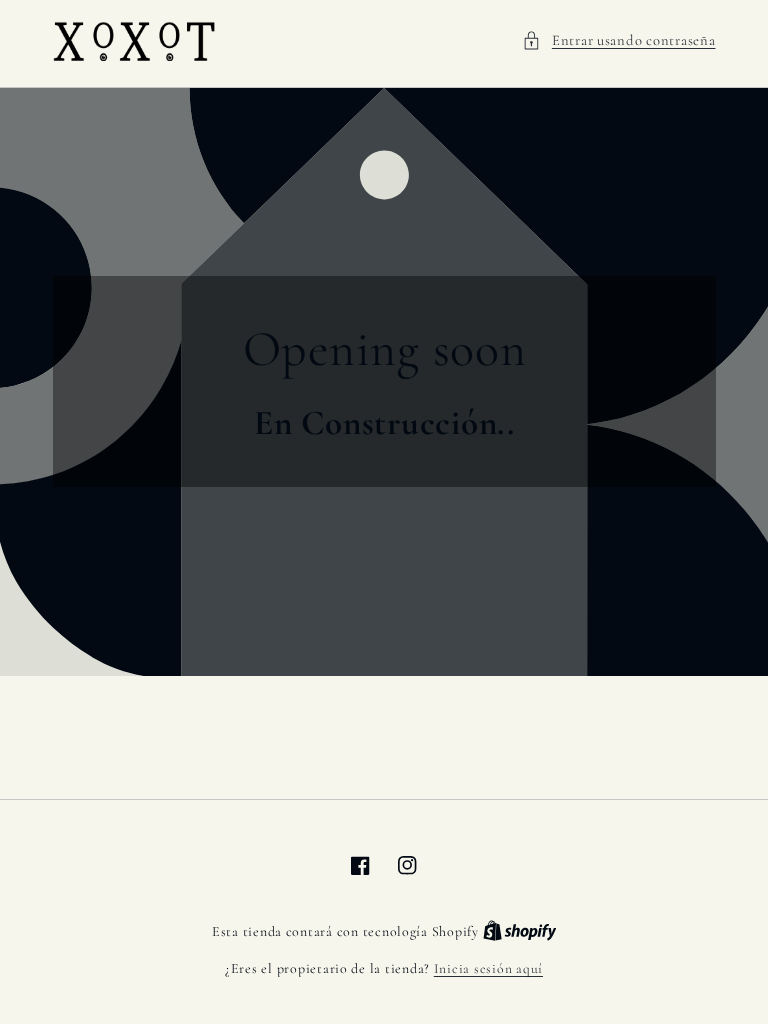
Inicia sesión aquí (488, 968)
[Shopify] (520, 931)
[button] (618, 41)
